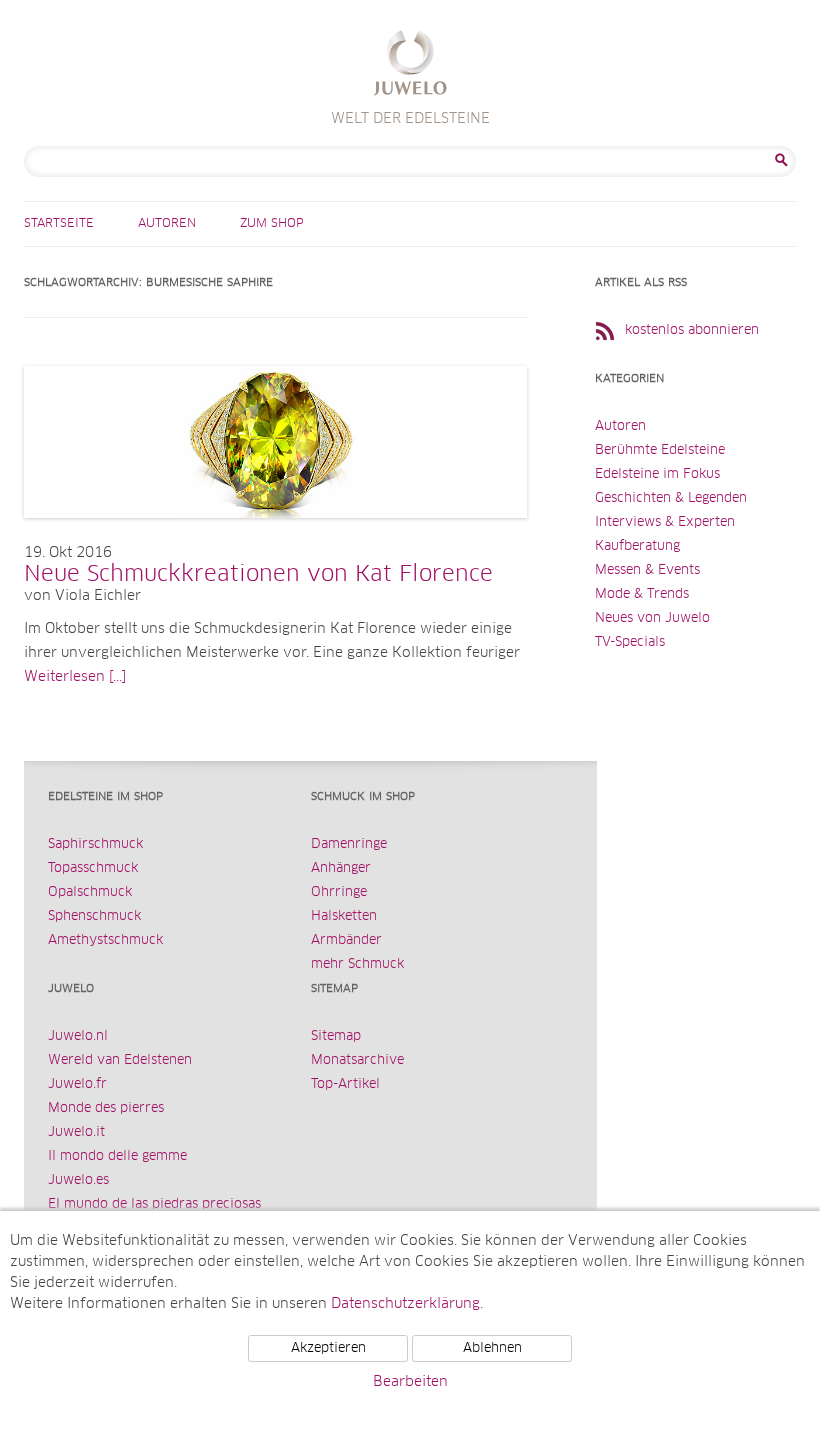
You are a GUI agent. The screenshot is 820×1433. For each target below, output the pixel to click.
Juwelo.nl (78, 1036)
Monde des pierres (106, 1108)
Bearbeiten (410, 1382)
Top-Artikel (345, 1084)
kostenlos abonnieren (692, 330)
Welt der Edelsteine (410, 65)
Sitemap (336, 1036)
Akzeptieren (328, 1348)
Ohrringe (339, 892)
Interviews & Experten (665, 522)
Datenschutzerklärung (405, 1304)
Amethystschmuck (105, 940)
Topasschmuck (93, 868)
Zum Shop (272, 224)
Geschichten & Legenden (671, 498)
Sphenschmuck (94, 916)
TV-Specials (630, 642)
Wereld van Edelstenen (120, 1060)
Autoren (167, 224)
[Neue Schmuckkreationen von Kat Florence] (275, 538)
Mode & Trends (642, 594)
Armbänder (346, 940)
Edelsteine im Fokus (657, 474)
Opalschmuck (90, 892)
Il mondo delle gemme (117, 1156)
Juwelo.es (78, 1180)
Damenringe (349, 844)
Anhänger (341, 868)
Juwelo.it (76, 1132)
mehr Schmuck (357, 964)
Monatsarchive (357, 1060)
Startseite (59, 224)
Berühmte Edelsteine (660, 450)
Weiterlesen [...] (75, 677)
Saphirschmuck (95, 844)
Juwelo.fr (77, 1084)
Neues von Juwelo (652, 618)
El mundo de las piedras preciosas (154, 1204)
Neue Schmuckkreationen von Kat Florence (258, 575)
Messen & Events (647, 570)
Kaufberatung (637, 546)
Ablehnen (492, 1348)
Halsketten (344, 916)
